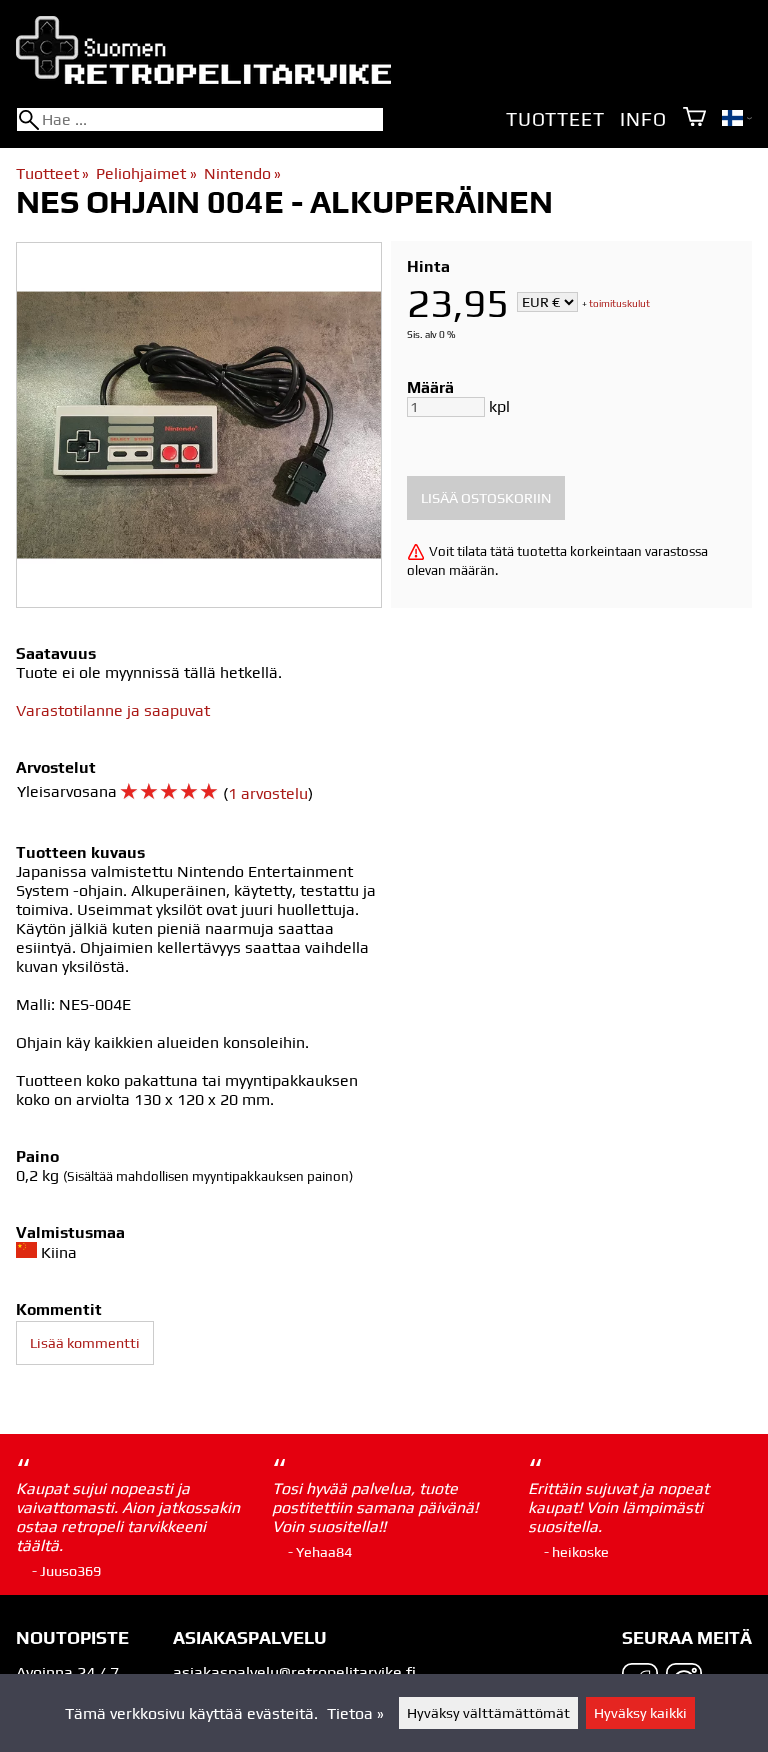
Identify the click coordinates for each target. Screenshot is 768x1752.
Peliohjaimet (146, 173)
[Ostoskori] (694, 118)
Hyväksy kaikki (640, 1713)
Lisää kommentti (85, 1343)
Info (643, 119)
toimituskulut (619, 303)
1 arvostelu (268, 793)
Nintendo (242, 173)
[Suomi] (737, 120)
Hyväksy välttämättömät (488, 1713)
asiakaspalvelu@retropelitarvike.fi (294, 1672)
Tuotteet (555, 119)
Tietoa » (355, 1713)
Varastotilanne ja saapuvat (113, 710)
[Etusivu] (203, 78)
